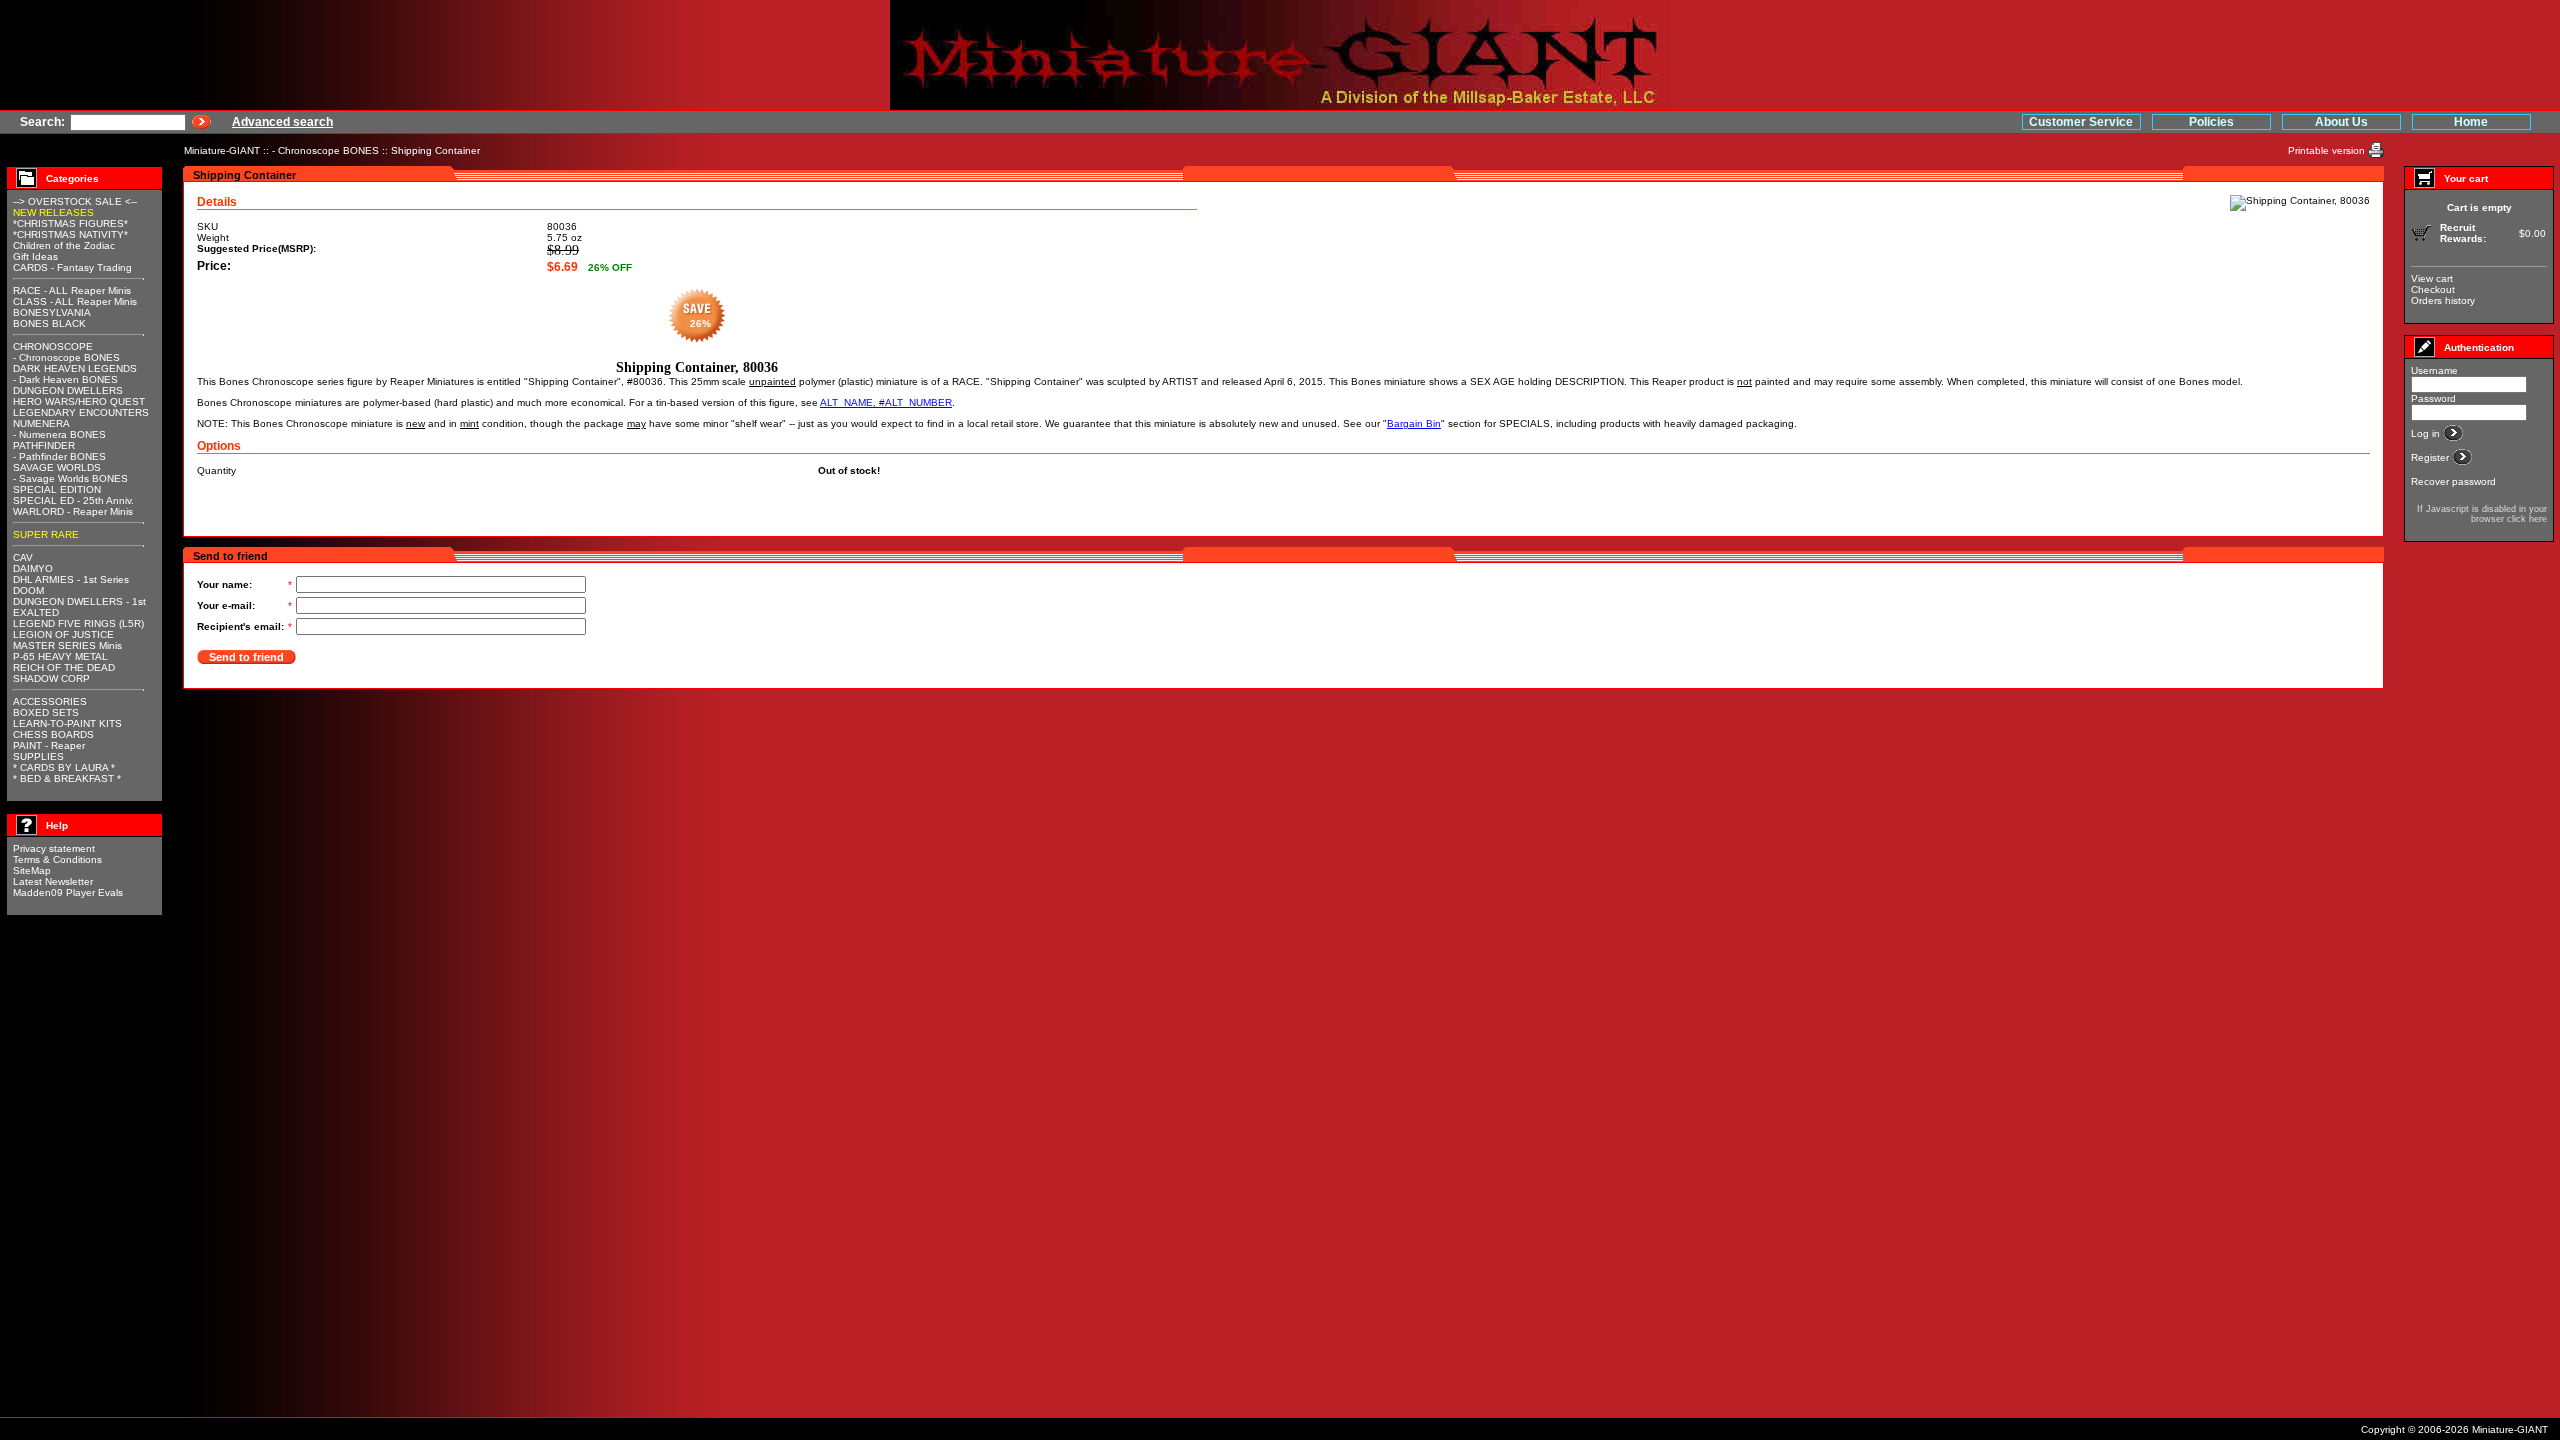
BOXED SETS (46, 712)
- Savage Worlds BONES (70, 478)
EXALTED (36, 612)
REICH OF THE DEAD (64, 667)
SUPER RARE (46, 534)
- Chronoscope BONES (325, 150)
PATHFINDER (44, 445)
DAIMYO (33, 568)
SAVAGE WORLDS (57, 467)
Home (2471, 122)
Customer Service (2081, 122)
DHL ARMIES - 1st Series (71, 579)
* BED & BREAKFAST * (67, 778)
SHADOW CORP (51, 678)
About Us (2341, 122)
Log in (2427, 433)
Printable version (2328, 150)
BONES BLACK (49, 323)
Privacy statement (54, 848)
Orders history (2443, 300)
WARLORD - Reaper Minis (73, 511)
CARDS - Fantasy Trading (72, 267)
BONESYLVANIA (52, 312)
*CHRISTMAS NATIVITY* (70, 234)
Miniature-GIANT (222, 150)
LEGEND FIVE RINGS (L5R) (78, 623)
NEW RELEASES (53, 212)
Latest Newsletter (53, 881)
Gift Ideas (35, 256)
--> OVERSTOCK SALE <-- (75, 201)
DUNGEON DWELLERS (68, 390)
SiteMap (32, 870)
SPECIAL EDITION (57, 489)
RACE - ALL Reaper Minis (72, 290)
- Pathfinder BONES (59, 456)
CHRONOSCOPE (53, 346)
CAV (23, 557)
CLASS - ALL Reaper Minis (75, 301)
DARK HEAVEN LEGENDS (75, 368)
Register (2431, 457)
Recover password (2453, 481)
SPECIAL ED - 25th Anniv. (73, 500)
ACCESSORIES (50, 701)
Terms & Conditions (57, 859)
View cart (2432, 278)
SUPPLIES (38, 756)
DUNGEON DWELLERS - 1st (79, 601)
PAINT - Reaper (49, 745)
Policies (2211, 122)
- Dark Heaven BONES (65, 379)
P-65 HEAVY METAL (60, 656)
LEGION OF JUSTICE (63, 634)
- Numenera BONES (59, 434)
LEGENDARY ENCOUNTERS (81, 412)
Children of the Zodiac (64, 245)
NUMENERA (41, 423)
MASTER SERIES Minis (67, 645)
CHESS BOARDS (53, 734)
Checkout (2433, 289)
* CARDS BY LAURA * (64, 767)
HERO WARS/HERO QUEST (79, 401)
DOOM (28, 590)
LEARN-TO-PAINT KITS (67, 723)
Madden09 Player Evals (68, 892)
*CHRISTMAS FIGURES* (70, 223)
